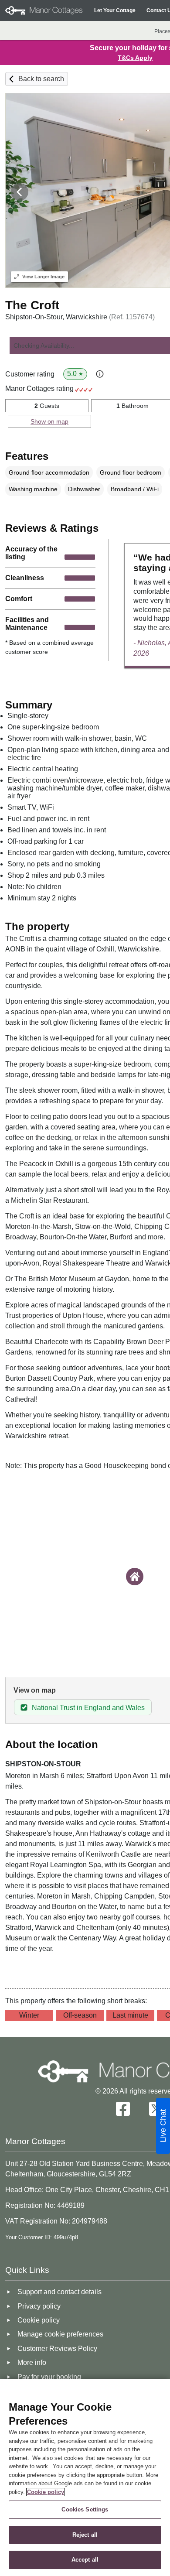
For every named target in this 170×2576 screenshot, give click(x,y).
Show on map (49, 421)
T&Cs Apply (135, 58)
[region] (85, 2478)
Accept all (85, 2560)
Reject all (85, 2535)
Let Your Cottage (115, 10)
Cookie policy (46, 2492)
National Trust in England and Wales (88, 1708)
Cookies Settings (85, 2509)
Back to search (41, 79)
